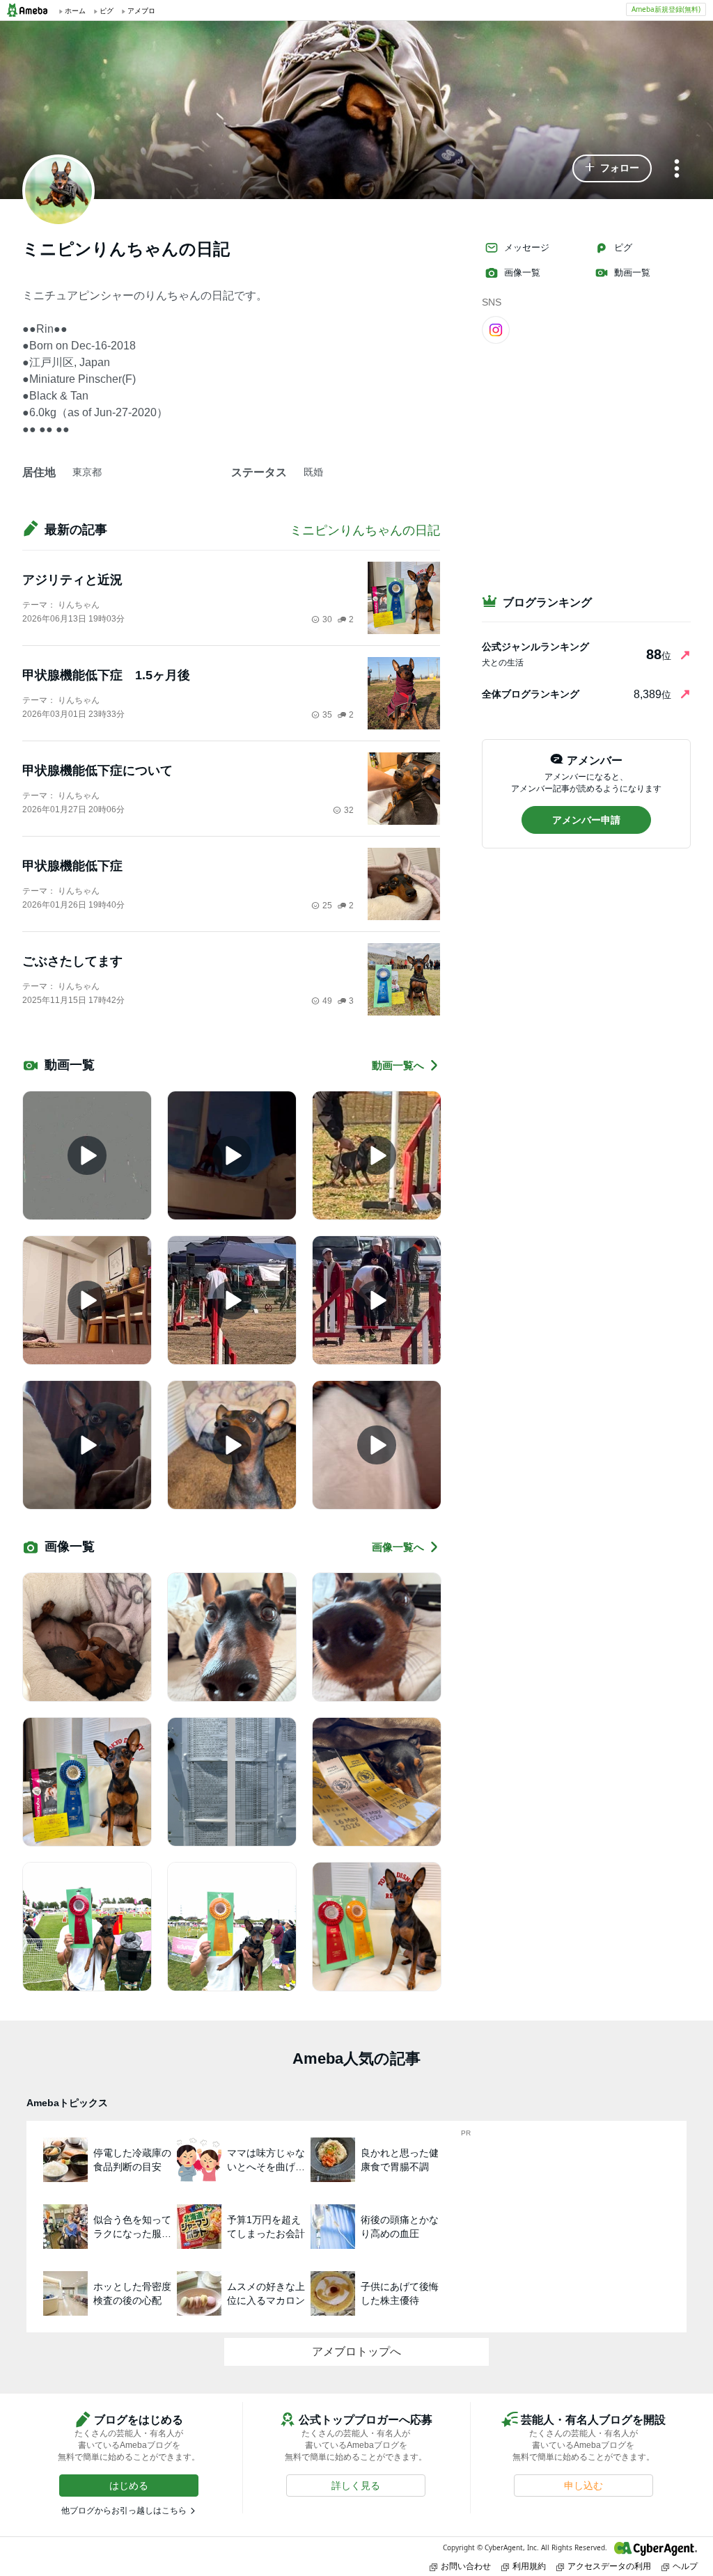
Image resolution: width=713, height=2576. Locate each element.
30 (327, 619)
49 (327, 1001)
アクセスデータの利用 (609, 2566)
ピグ (623, 247)
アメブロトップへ (356, 2352)
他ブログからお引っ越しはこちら (124, 2511)
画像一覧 (522, 272)
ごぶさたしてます (72, 961)
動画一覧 (632, 272)
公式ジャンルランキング (535, 647)
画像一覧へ (398, 1547)
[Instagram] (496, 329)
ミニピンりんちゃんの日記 (365, 530)
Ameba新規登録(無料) (666, 9)
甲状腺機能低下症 (72, 866)
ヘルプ (685, 2566)
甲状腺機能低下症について (97, 771)
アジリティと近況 (72, 580)
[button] (612, 168)
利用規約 (529, 2566)
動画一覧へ (398, 1065)
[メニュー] (677, 169)
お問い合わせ (466, 2566)
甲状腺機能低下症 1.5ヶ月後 (106, 675)
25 (327, 906)
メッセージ (527, 247)
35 (327, 715)
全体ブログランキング (531, 694)
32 (349, 810)
